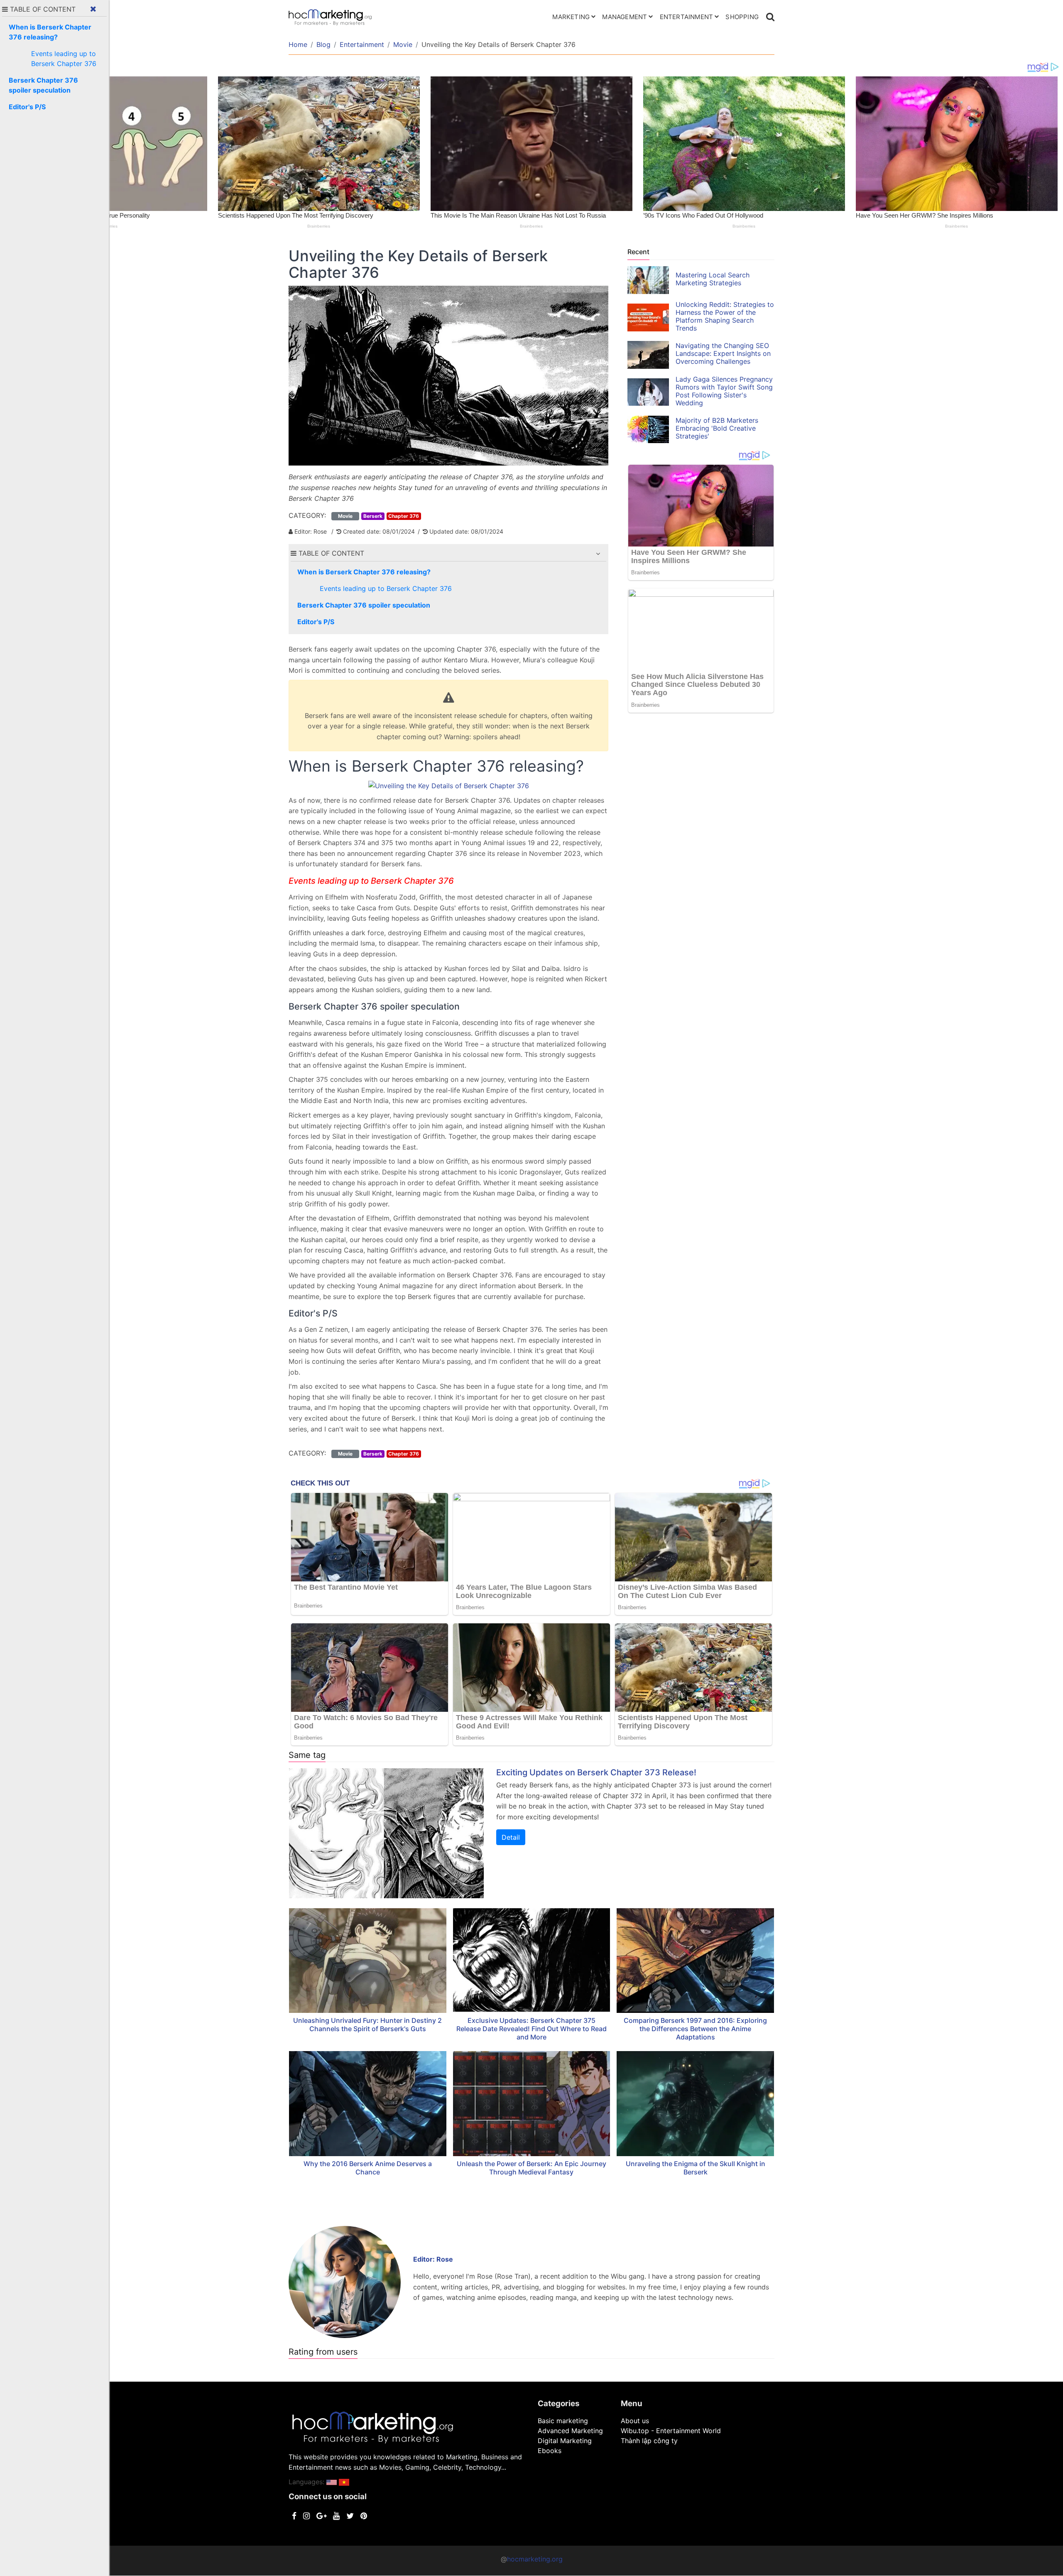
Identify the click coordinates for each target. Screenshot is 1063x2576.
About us (635, 2421)
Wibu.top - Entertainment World (671, 2431)
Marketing (571, 17)
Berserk (373, 516)
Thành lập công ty (649, 2441)
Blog (323, 44)
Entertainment (687, 17)
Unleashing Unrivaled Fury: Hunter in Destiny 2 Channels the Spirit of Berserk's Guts (367, 2025)
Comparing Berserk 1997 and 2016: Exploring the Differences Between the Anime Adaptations (695, 2029)
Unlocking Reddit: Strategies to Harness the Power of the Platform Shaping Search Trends (725, 316)
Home (298, 44)
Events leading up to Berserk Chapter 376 (386, 588)
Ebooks (550, 2451)
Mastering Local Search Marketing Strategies (713, 279)
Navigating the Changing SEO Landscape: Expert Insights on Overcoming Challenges (723, 353)
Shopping (742, 17)
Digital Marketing (565, 2441)
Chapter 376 (404, 516)
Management (625, 17)
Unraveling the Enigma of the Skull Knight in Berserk (696, 2168)
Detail (511, 1837)
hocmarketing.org (535, 2559)
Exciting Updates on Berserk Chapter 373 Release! (596, 1772)
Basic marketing (563, 2421)
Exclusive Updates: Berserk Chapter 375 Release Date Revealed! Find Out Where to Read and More (531, 2029)
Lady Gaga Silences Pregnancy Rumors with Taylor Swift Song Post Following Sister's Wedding (724, 391)
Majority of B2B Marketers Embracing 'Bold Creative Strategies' (717, 428)
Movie (403, 44)
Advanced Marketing (570, 2431)
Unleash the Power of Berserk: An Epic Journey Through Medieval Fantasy (531, 2168)
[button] (598, 554)
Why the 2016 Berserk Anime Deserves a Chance (368, 2168)
